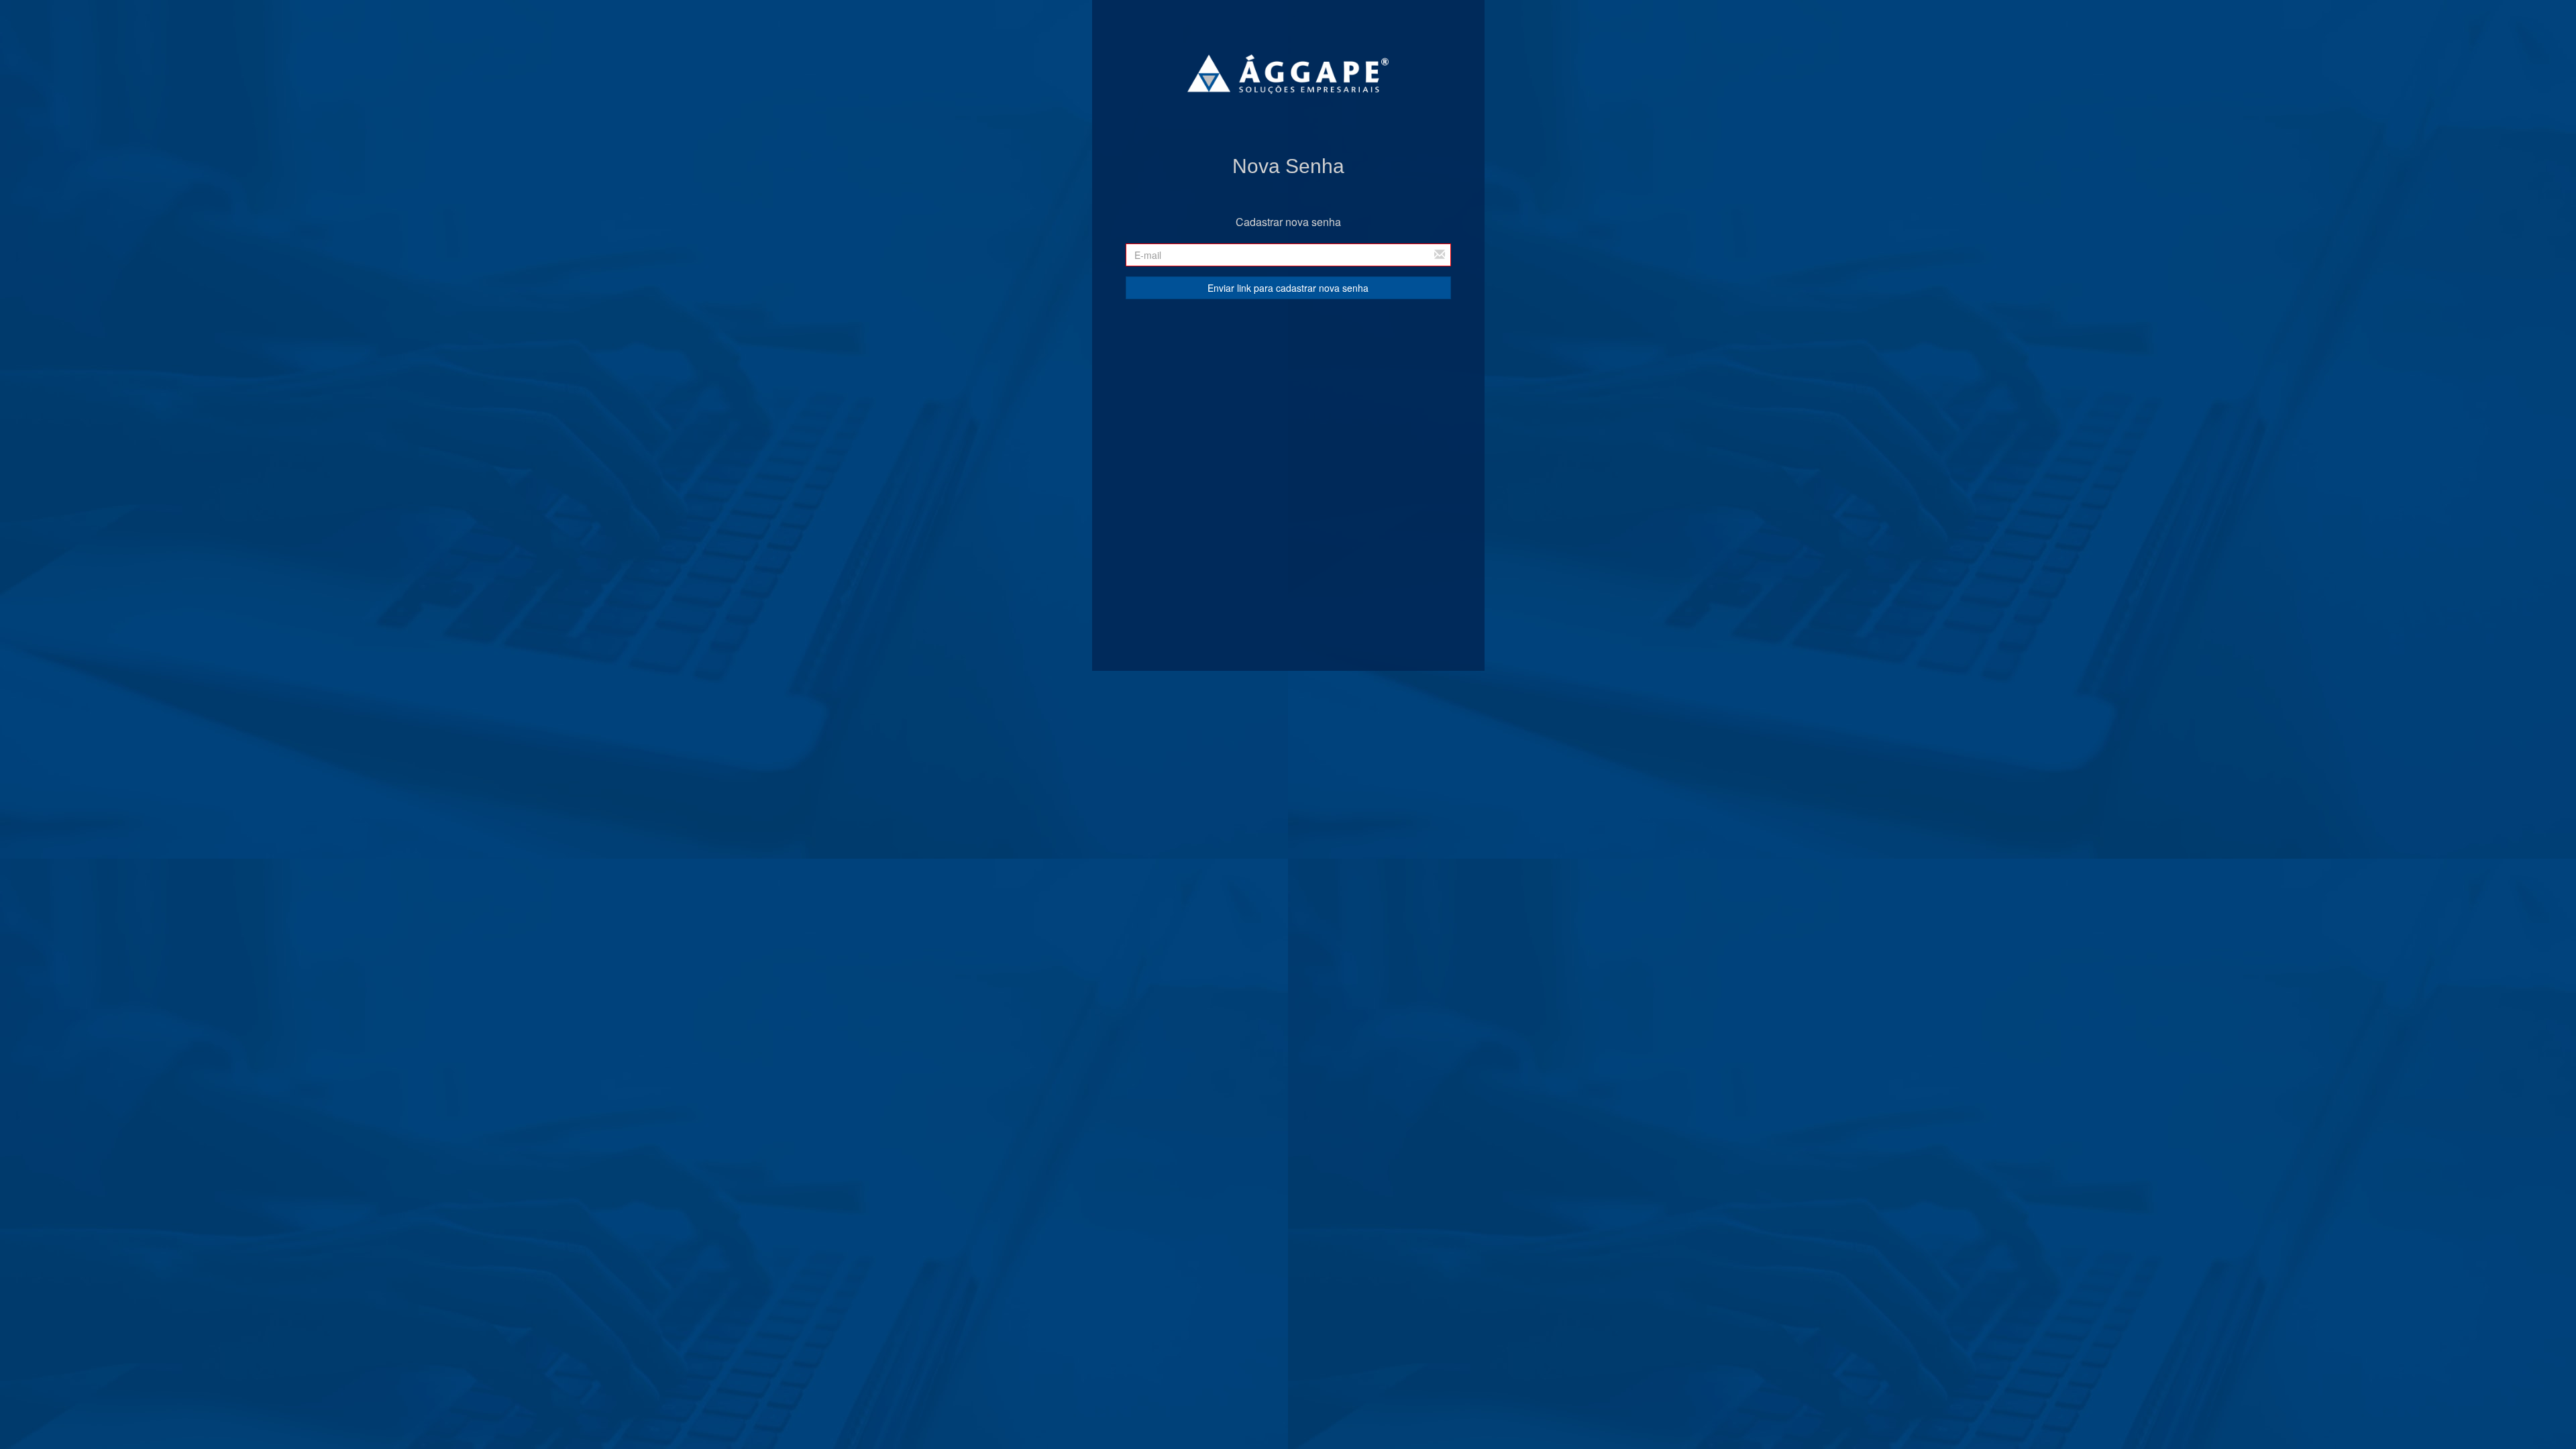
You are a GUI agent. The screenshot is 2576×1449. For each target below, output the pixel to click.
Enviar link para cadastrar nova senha (1288, 288)
